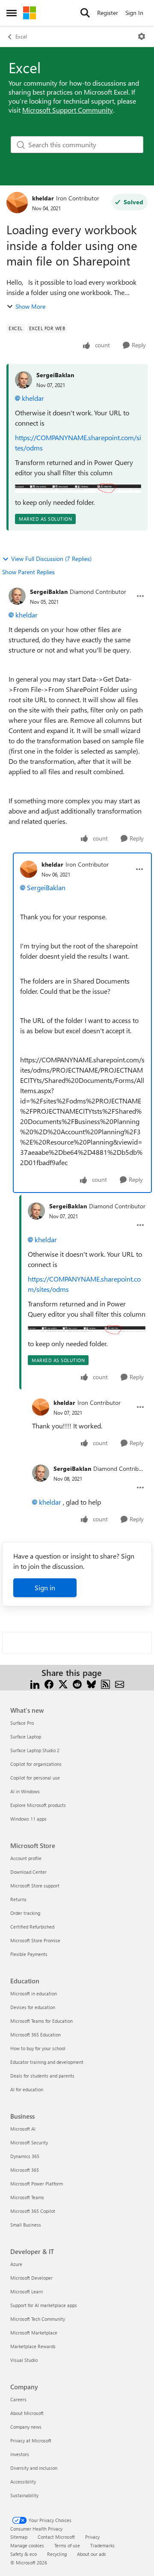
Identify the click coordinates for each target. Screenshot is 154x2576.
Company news (26, 2427)
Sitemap (19, 2537)
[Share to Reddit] (77, 1683)
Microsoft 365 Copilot (33, 2211)
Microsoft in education (34, 1993)
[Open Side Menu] (12, 13)
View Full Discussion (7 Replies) (51, 559)
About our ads (92, 2554)
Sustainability (24, 2495)
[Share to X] (63, 1683)
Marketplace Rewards (33, 2346)
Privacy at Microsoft (31, 2440)
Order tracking (25, 1913)
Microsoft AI (23, 2129)
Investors (20, 2454)
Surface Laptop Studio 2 (35, 1750)
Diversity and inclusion (34, 2468)
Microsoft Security (29, 2142)
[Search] (85, 13)
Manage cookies (27, 2545)
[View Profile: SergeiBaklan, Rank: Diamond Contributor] (17, 596)
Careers (18, 2399)
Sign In (134, 13)
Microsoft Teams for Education (41, 2021)
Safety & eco (24, 2554)
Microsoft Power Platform (37, 2184)
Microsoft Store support (35, 1886)
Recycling (57, 2554)
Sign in (45, 1588)
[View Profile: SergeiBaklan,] (24, 380)
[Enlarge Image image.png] (78, 487)
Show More (30, 306)
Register (108, 13)
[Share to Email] (120, 1683)
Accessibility (23, 2482)
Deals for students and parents (42, 2076)
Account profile (26, 1858)
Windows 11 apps (28, 1819)
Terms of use (67, 2545)
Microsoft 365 (25, 2170)
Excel (21, 36)
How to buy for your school (38, 2048)
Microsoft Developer (31, 2278)
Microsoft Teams (27, 2197)
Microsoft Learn (27, 2291)
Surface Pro (22, 1723)
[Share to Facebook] (49, 1683)
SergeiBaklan (55, 375)
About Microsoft (27, 2413)
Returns (18, 1899)
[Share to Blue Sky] (91, 1683)
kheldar (43, 198)
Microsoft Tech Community (38, 2319)
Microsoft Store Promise (35, 1940)
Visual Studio (24, 2360)
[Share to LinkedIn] (35, 1683)
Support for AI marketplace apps (44, 2305)
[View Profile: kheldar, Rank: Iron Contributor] (17, 203)
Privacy (92, 2537)
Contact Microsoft (56, 2537)
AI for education (27, 2089)
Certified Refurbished (32, 1927)
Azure (16, 2264)
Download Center (28, 1872)
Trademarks (102, 2545)
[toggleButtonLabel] (142, 36)
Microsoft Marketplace (34, 2333)
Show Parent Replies (28, 572)
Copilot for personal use (35, 1778)
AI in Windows (25, 1791)
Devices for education (33, 2007)
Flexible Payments (29, 1954)
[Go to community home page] (30, 13)
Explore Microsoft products (38, 1805)
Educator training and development (47, 2062)
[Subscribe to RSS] (105, 1683)
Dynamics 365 (25, 2156)
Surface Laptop (26, 1737)
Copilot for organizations (36, 1764)
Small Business (26, 2225)
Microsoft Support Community (68, 110)
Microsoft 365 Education (36, 2035)
